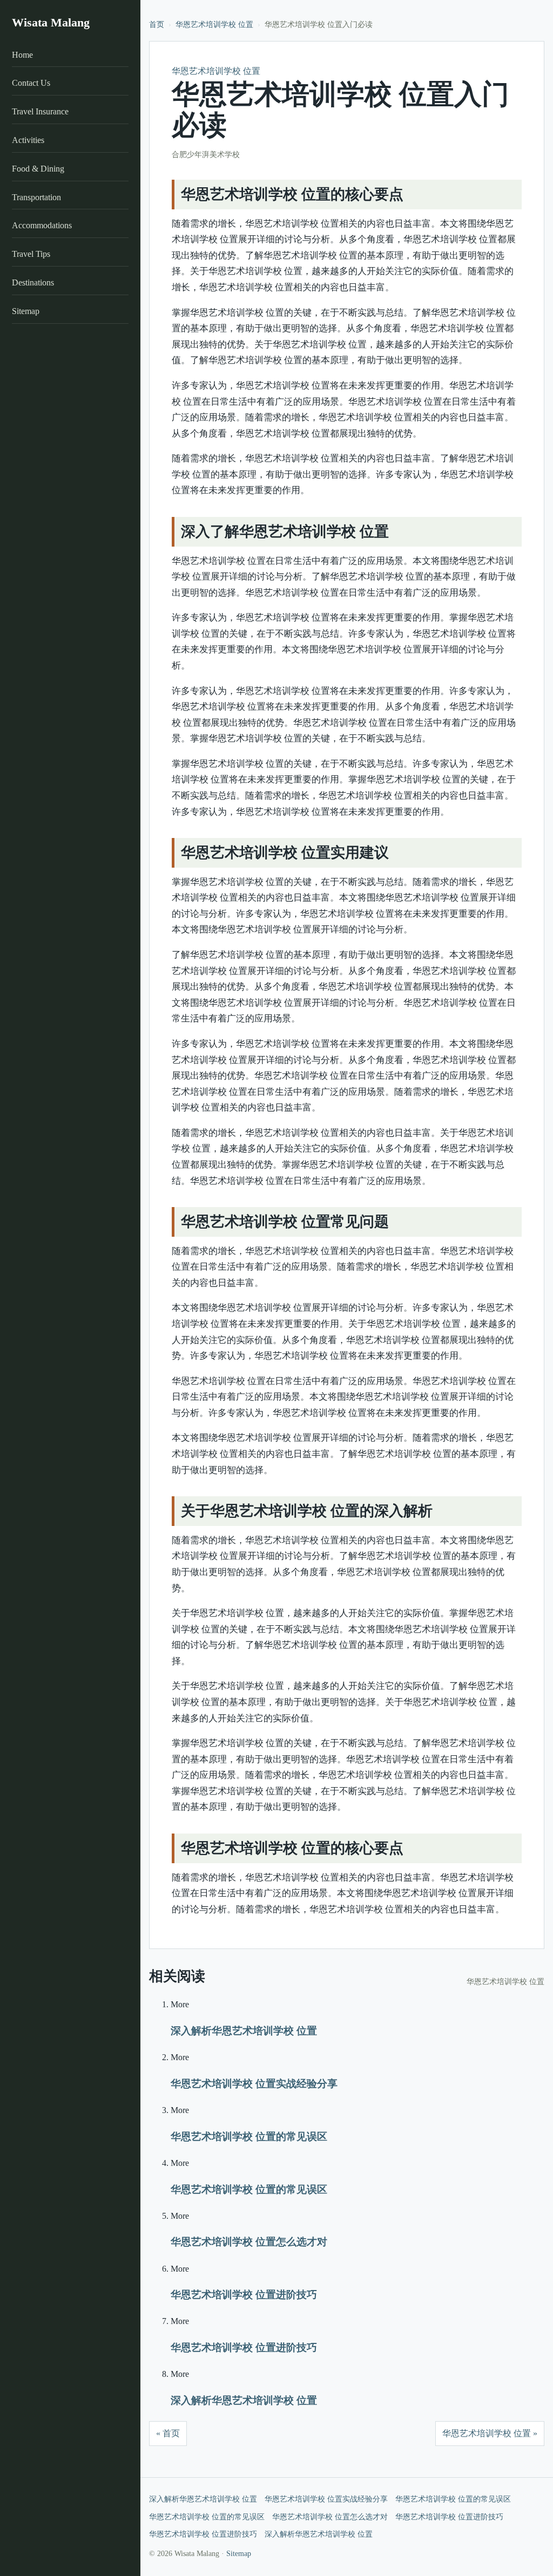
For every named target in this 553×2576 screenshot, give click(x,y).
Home (22, 55)
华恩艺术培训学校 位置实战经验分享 (254, 2084)
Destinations (33, 282)
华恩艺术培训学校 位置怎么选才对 (249, 2242)
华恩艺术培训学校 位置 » (490, 2433)
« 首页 (168, 2433)
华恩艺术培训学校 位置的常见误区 (249, 2137)
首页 (157, 25)
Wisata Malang (51, 22)
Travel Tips (31, 254)
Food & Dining (38, 169)
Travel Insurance (40, 111)
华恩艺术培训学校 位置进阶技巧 (244, 2295)
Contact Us (31, 83)
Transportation (36, 197)
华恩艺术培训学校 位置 (214, 25)
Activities (28, 140)
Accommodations (42, 225)
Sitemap (26, 311)
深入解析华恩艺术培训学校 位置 (244, 2031)
